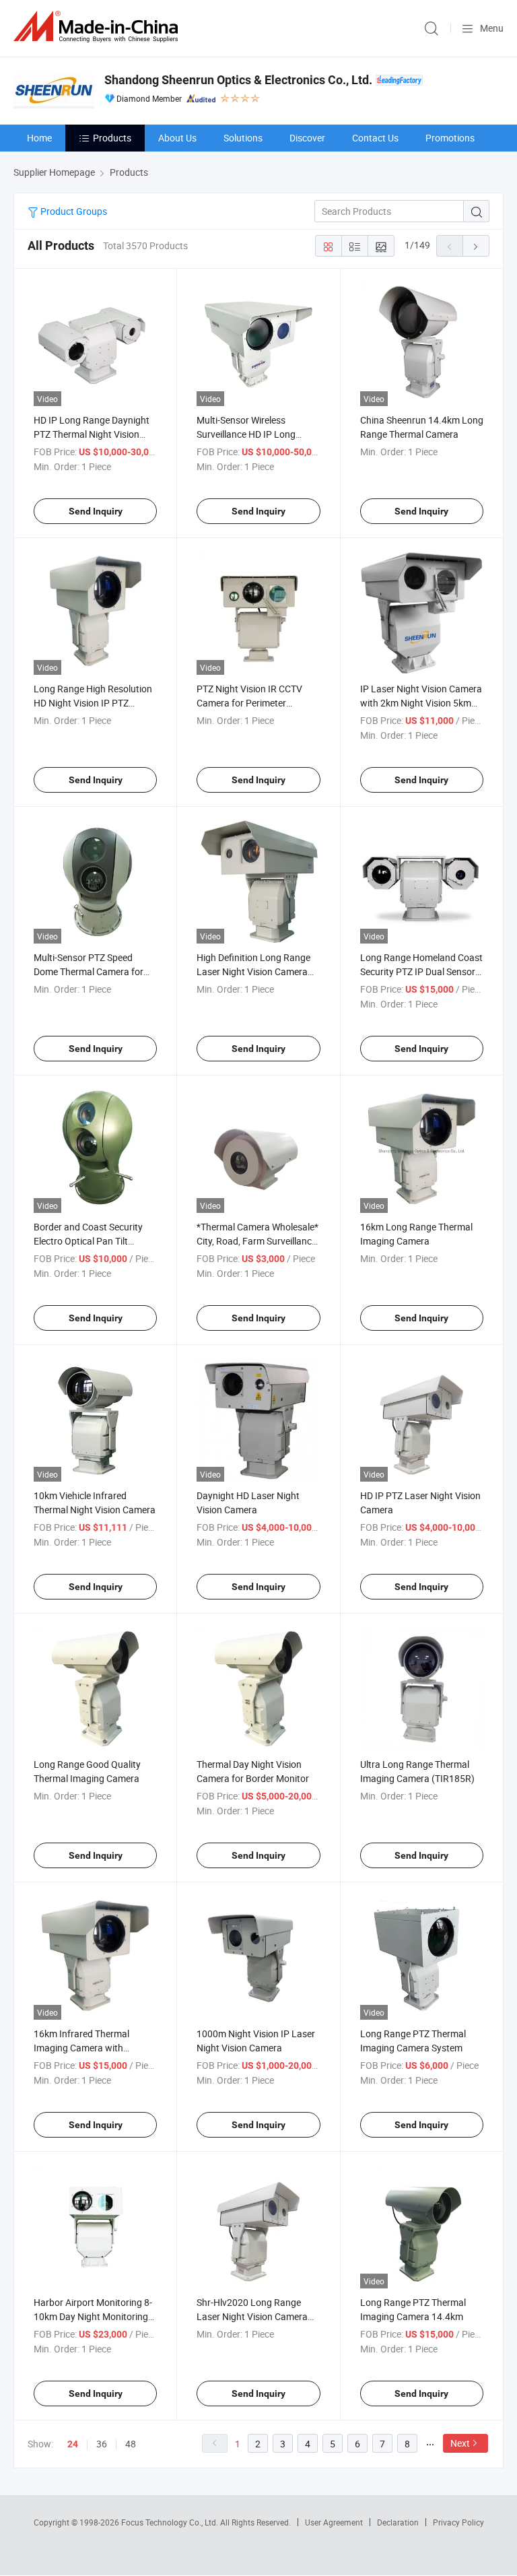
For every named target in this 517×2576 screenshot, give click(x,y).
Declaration (398, 2522)
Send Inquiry (96, 511)
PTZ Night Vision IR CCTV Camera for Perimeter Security (249, 703)
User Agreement (334, 2522)
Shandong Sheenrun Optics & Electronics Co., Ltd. (238, 80)
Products (112, 138)
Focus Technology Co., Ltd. (171, 2522)
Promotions (450, 138)
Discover (307, 138)
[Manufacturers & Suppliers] (98, 27)
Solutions (243, 138)
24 (73, 2444)
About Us (177, 138)
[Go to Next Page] (476, 246)
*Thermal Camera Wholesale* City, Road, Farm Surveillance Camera (257, 1241)
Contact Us (375, 138)
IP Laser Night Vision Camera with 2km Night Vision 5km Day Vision (421, 703)
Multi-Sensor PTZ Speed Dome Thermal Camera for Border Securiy (89, 971)
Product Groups (73, 211)
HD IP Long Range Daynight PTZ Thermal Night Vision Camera (92, 434)
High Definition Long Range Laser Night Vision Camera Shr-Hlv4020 (253, 971)
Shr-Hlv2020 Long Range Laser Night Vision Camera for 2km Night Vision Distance (258, 2316)
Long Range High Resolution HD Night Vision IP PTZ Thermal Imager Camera (93, 703)
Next (460, 2443)
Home (39, 138)
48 (131, 2444)
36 (102, 2444)
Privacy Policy (458, 2522)
